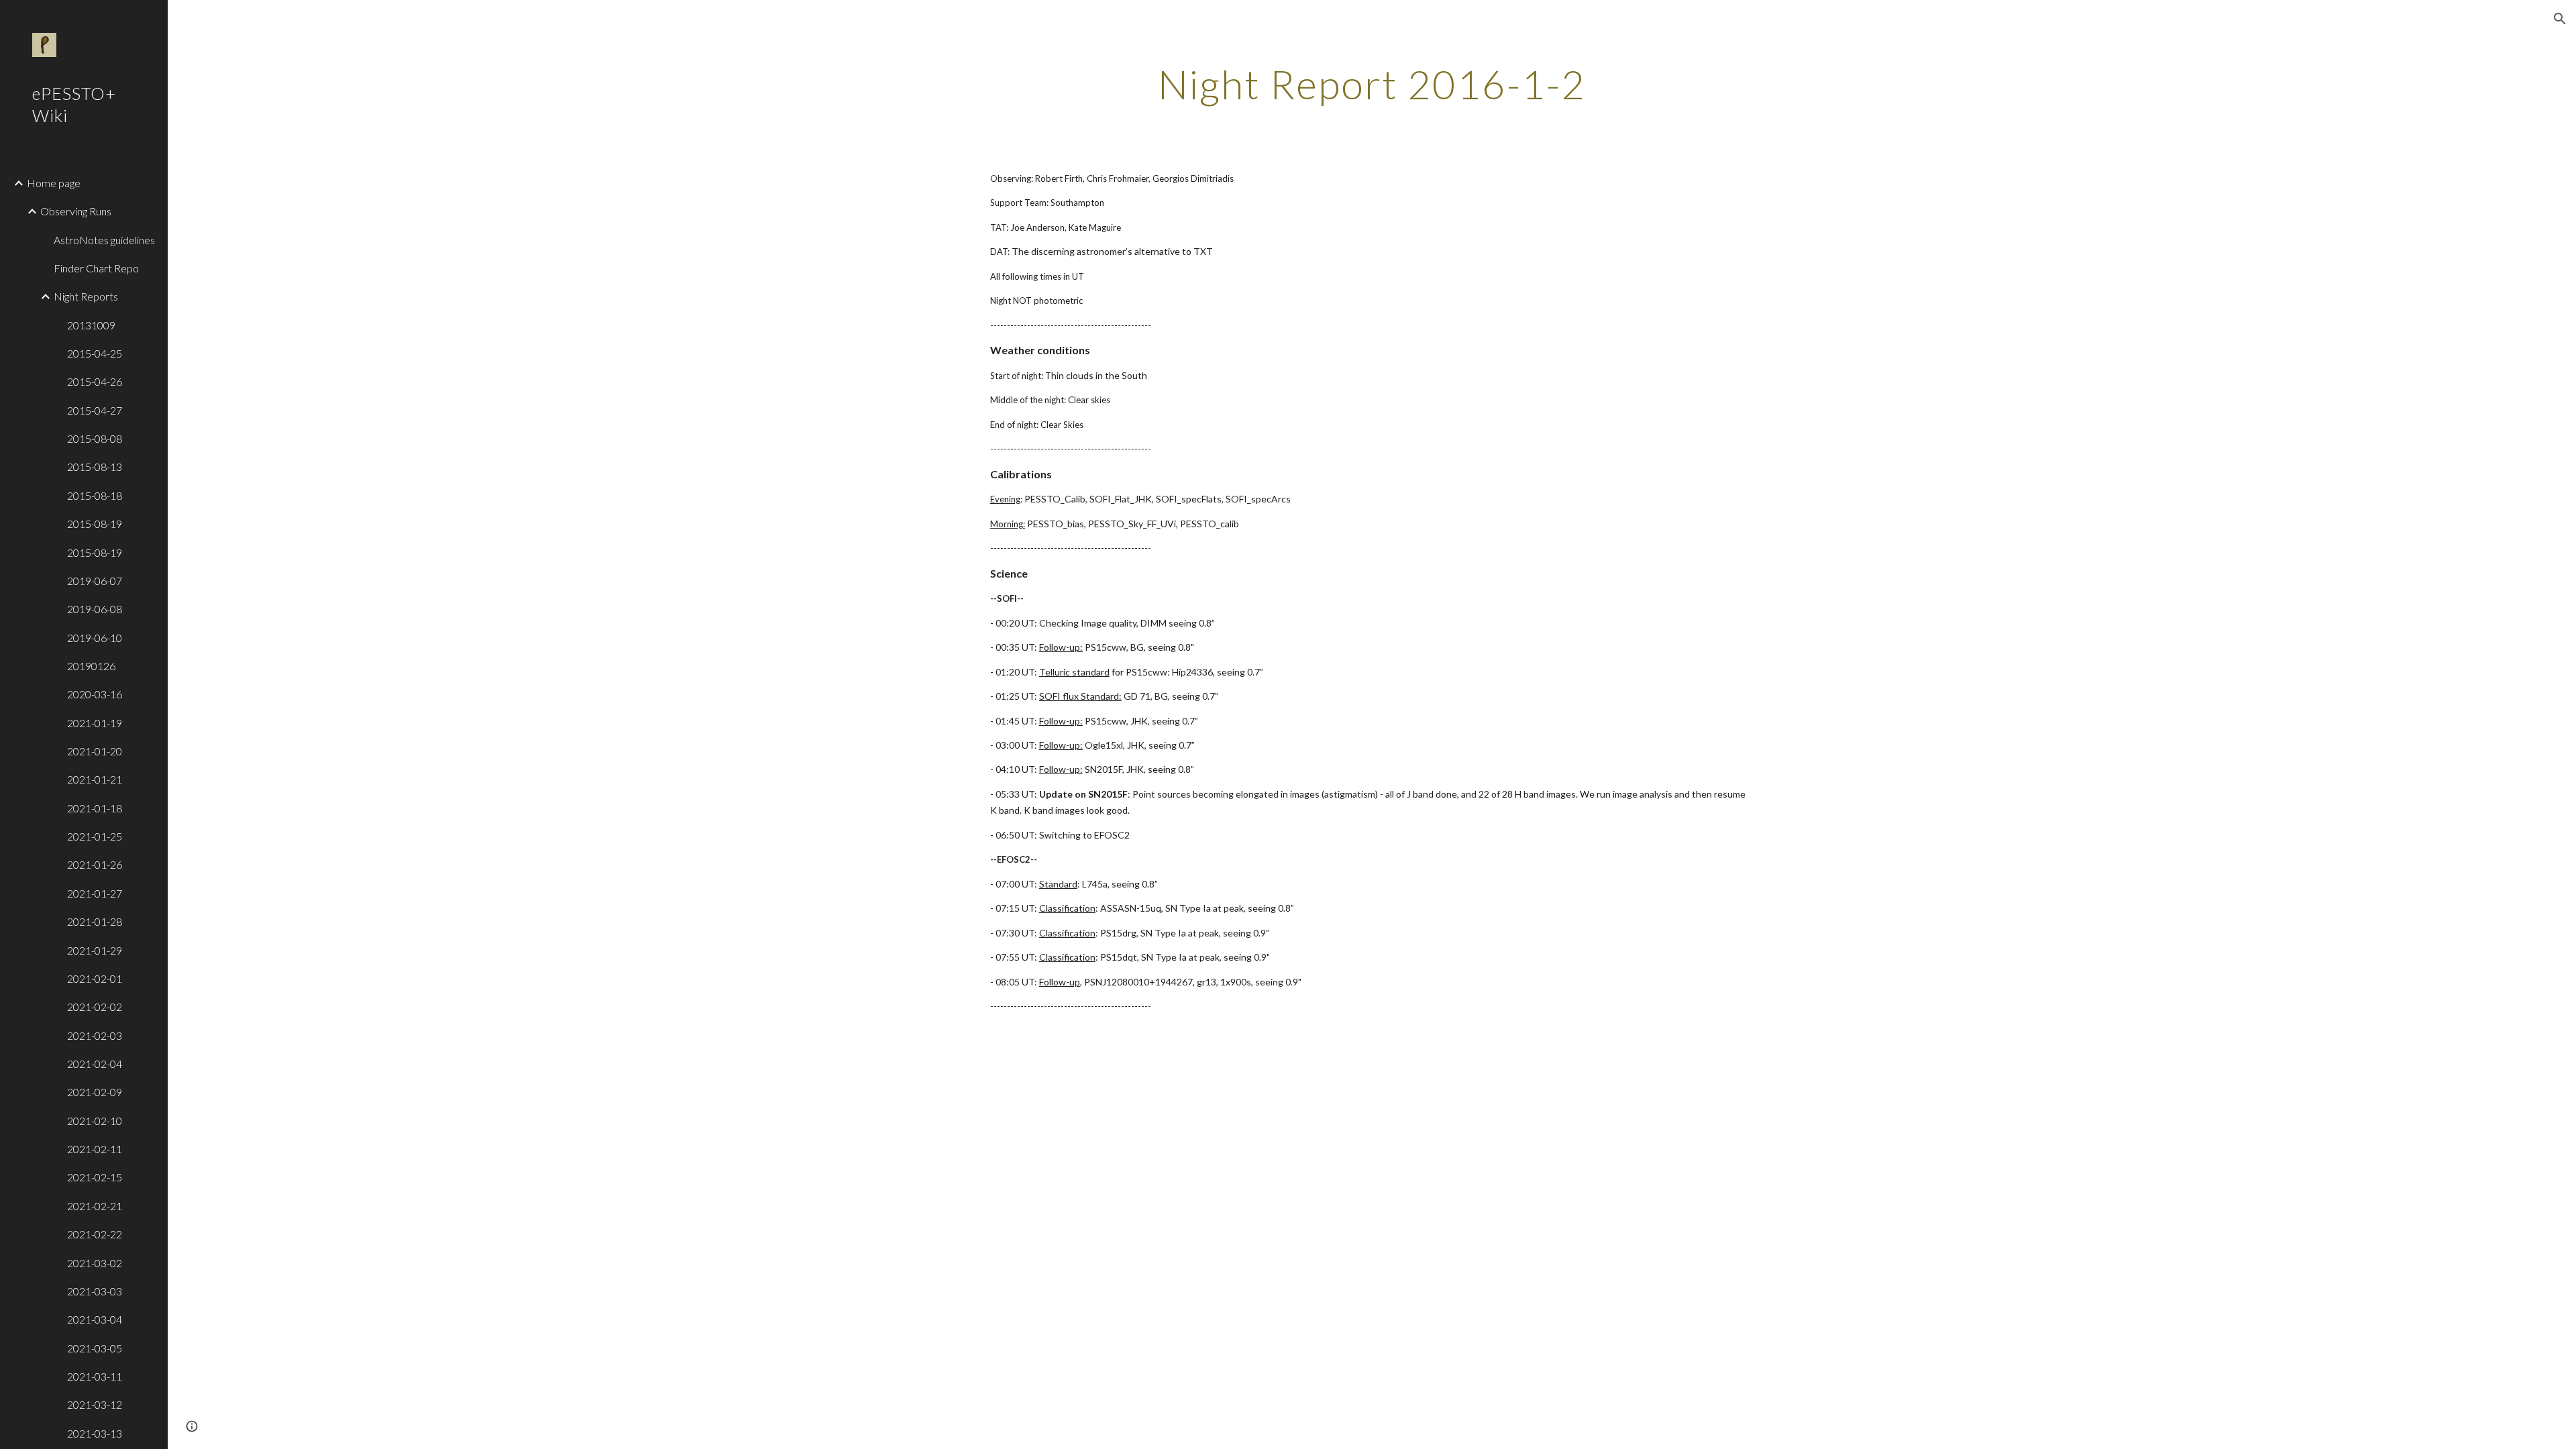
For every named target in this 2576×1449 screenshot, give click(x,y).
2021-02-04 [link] (95, 1064)
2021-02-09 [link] (95, 1092)
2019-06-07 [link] (95, 581)
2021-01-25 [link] (95, 836)
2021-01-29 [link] (95, 950)
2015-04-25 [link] (95, 353)
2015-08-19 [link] (95, 524)
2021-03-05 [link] (95, 1348)
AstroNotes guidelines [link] (104, 240)
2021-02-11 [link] (95, 1149)
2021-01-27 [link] (95, 893)
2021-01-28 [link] (95, 921)
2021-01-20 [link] (95, 751)
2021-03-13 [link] (95, 1433)
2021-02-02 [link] (95, 1007)
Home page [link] (54, 183)
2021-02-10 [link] (95, 1121)
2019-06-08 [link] (95, 609)
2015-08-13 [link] (95, 467)
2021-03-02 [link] (95, 1263)
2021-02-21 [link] (95, 1206)
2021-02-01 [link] (95, 978)
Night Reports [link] (86, 296)
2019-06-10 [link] (95, 638)
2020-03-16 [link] (95, 694)
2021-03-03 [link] (95, 1291)
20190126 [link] (91, 666)
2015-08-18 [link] (95, 495)
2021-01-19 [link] (95, 723)
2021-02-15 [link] (95, 1177)
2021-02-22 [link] (95, 1234)
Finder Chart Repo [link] (96, 268)
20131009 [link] (91, 325)
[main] (1372, 84)
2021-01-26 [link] (95, 864)
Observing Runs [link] (76, 211)
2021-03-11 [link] (95, 1376)
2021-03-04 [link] (95, 1319)
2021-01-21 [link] (95, 779)
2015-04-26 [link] (95, 381)
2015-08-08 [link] (95, 438)
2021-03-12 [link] (95, 1404)
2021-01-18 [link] (95, 808)
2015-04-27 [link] (95, 410)
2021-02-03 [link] (95, 1035)
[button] (2560, 19)
